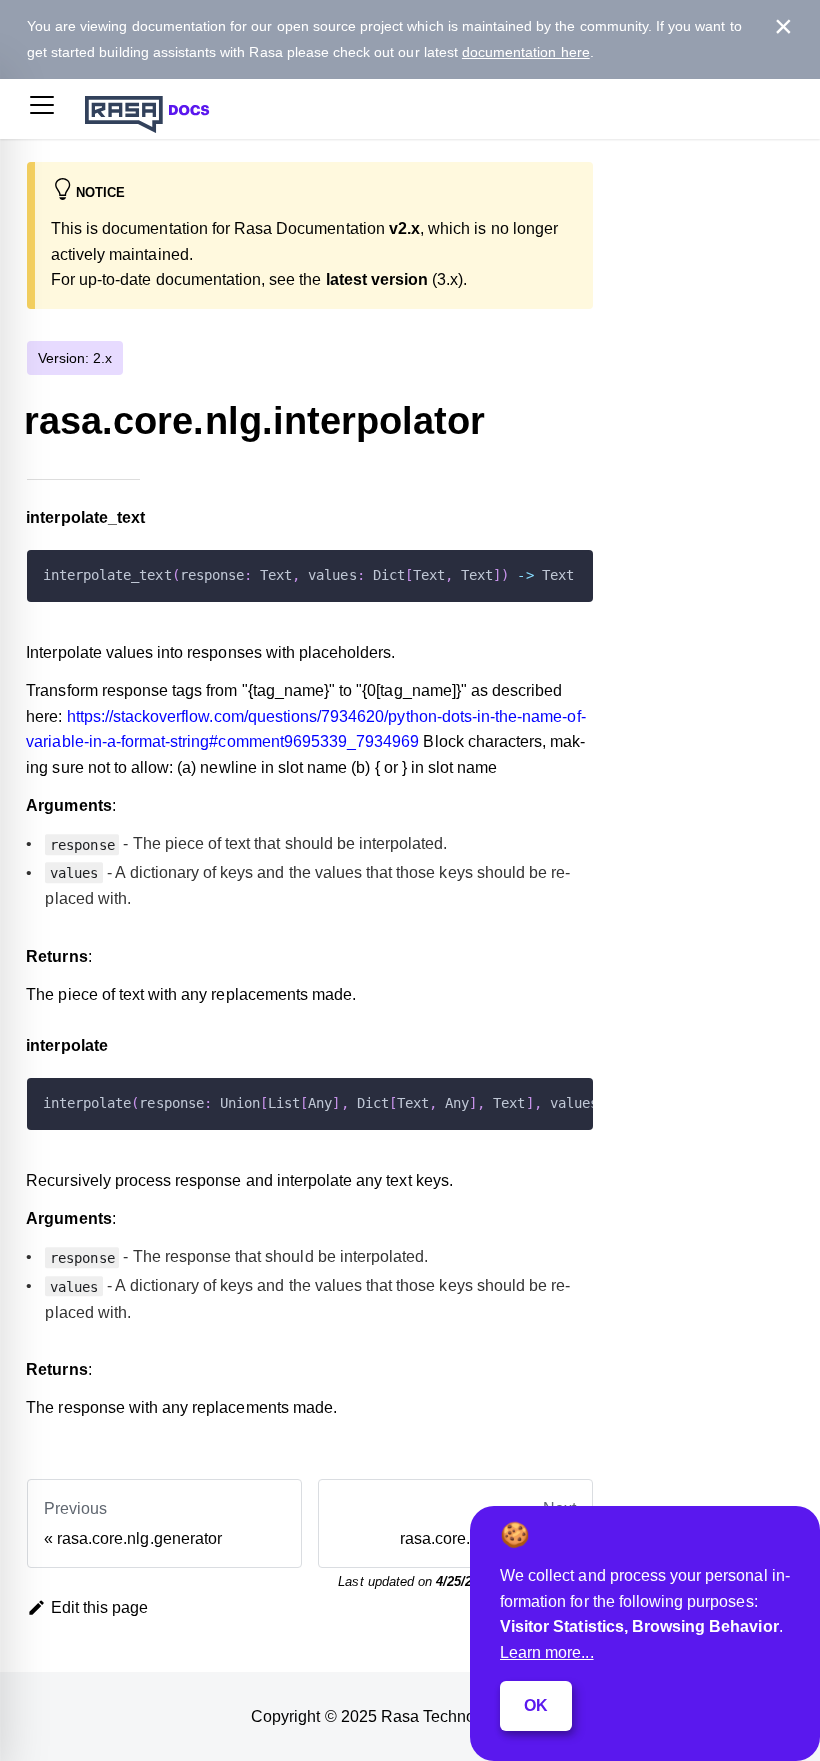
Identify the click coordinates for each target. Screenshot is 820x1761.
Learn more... (547, 1652)
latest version (377, 279)
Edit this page (100, 1607)
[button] (42, 109)
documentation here (526, 52)
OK (536, 1705)
